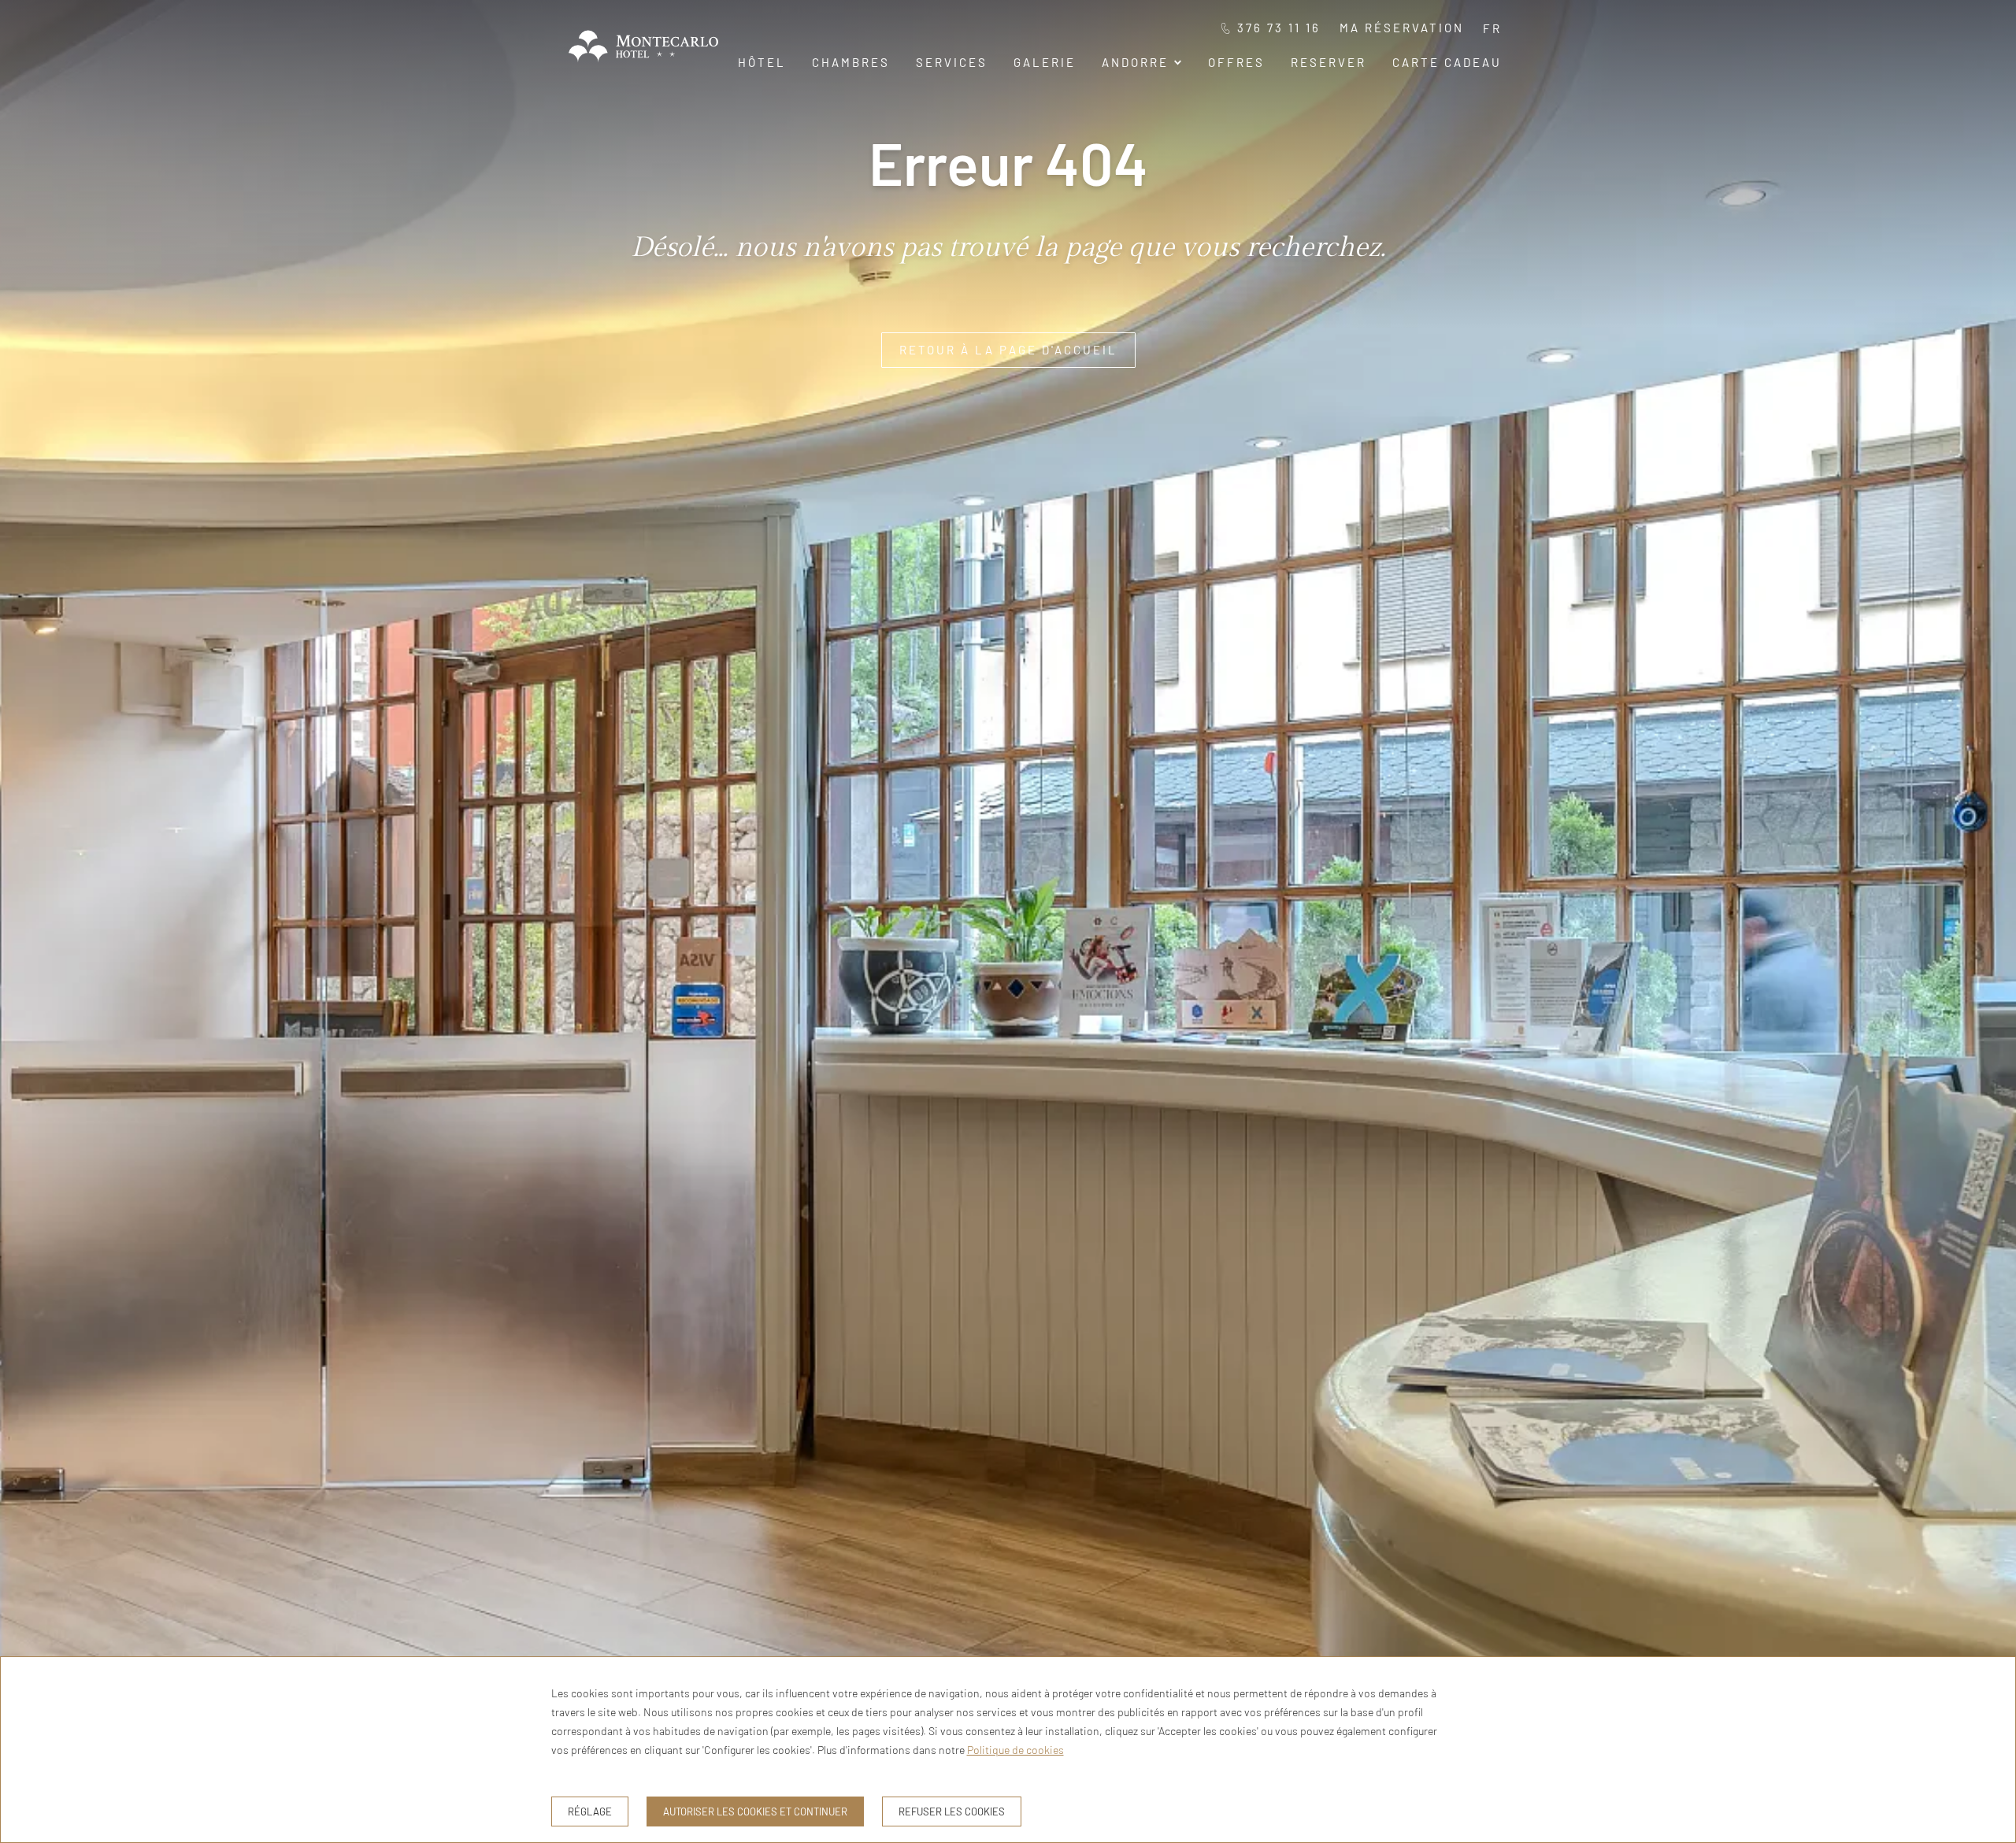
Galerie (1045, 62)
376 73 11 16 (1279, 28)
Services (952, 62)
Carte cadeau (1447, 62)
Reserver (1329, 62)
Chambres (851, 62)
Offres (1236, 62)
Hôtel (762, 62)
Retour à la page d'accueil (1008, 350)
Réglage (590, 1811)
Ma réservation (1402, 28)
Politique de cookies (1015, 1750)
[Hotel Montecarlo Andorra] (643, 65)
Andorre (1135, 62)
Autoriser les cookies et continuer (755, 1811)
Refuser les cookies (952, 1811)
